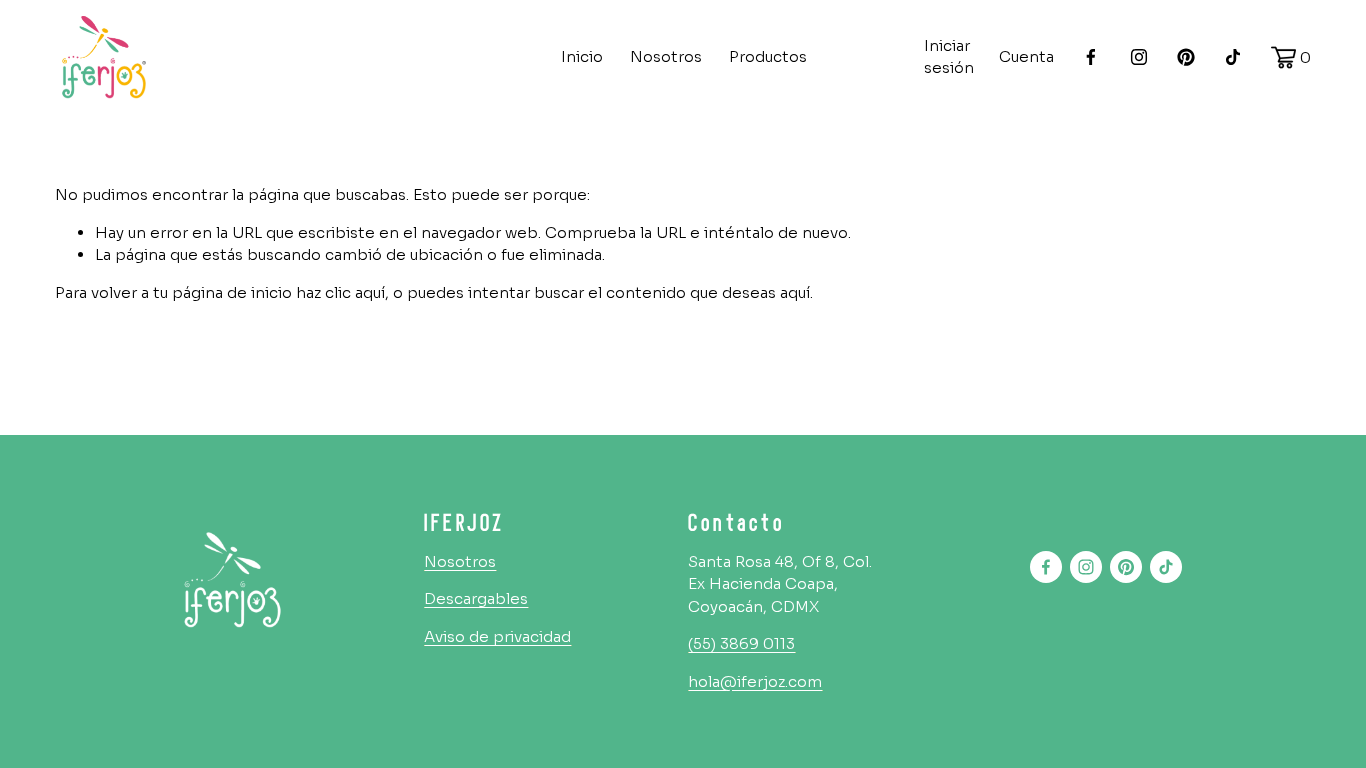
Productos (768, 56)
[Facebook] (1091, 57)
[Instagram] (1139, 57)
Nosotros (666, 56)
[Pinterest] (1186, 57)
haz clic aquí (340, 292)
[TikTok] (1233, 57)
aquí (795, 292)
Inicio (582, 56)
